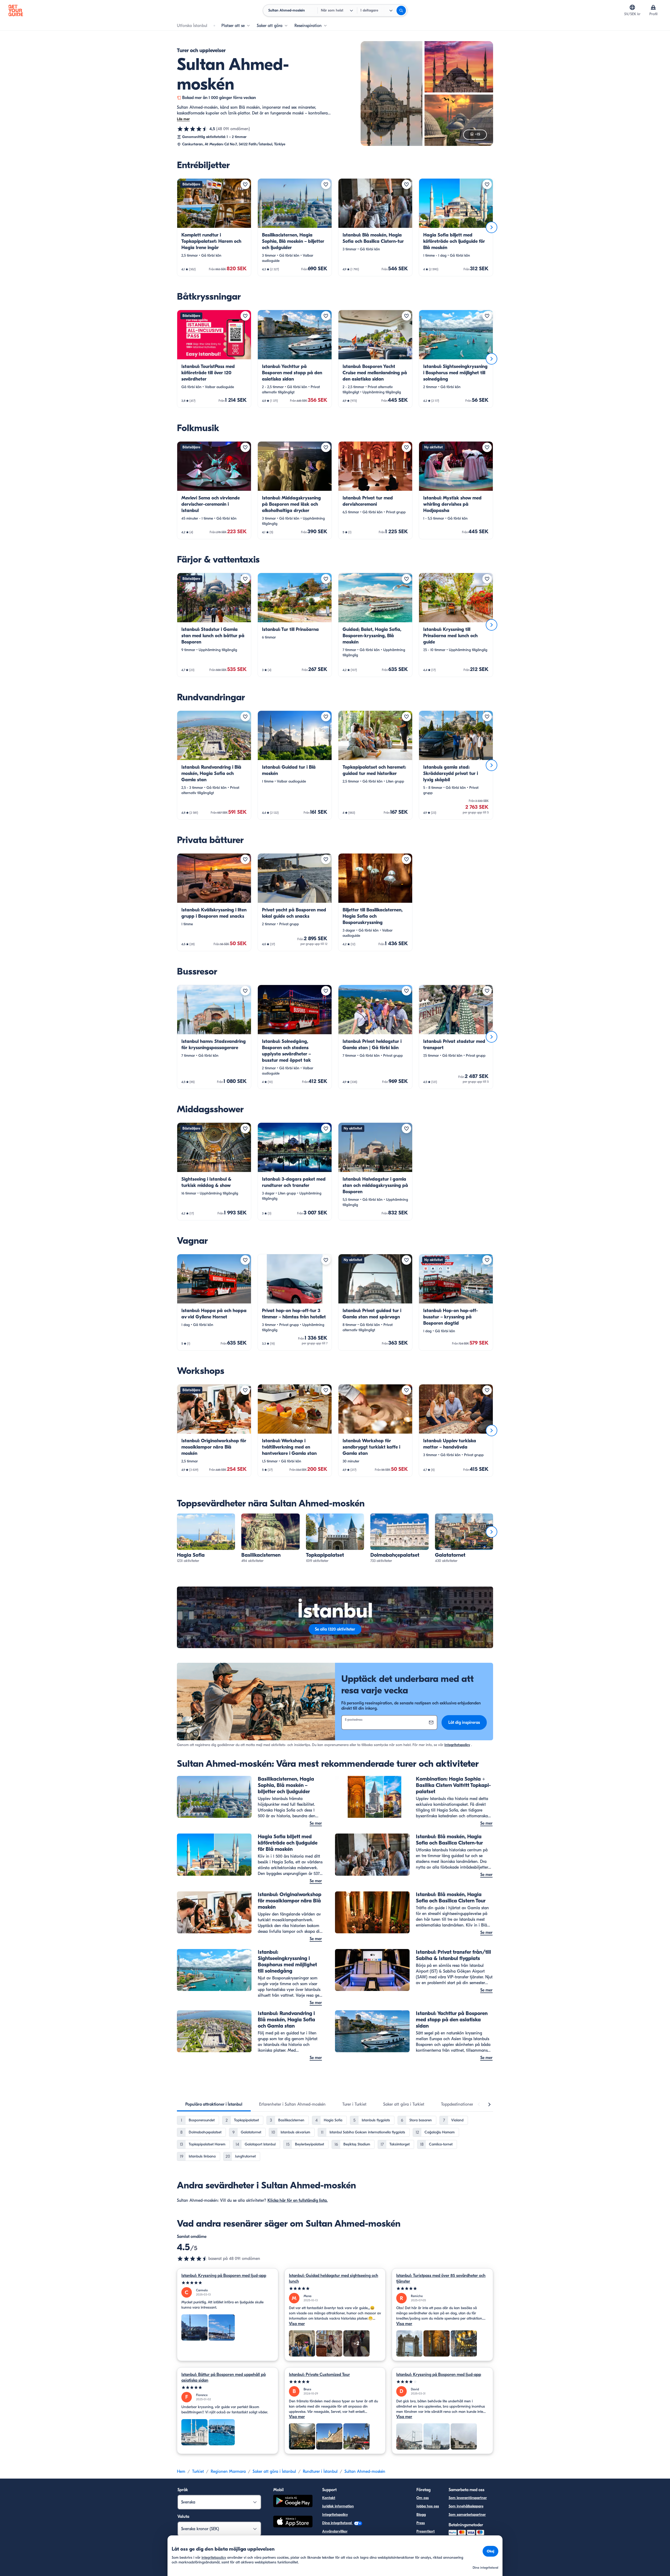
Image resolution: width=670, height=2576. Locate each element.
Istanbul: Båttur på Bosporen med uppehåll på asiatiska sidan (224, 2377)
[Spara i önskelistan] (245, 184)
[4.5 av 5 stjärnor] (193, 129)
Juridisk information (338, 2506)
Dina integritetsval (337, 2523)
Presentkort (426, 2531)
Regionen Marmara (228, 2472)
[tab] (214, 2104)
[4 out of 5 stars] (442, 2382)
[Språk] (632, 7)
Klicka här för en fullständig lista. (298, 2200)
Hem (181, 2472)
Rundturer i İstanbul (320, 2472)
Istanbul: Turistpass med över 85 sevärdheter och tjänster (441, 2278)
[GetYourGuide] (16, 10)
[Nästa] (492, 227)
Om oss (423, 2498)
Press (421, 2523)
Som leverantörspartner (468, 2498)
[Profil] (653, 7)
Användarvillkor (335, 2531)
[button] (214, 227)
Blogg (421, 2515)
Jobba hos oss (428, 2506)
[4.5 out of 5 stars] (193, 2259)
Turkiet (198, 2472)
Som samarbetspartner (467, 2515)
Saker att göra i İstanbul (274, 2472)
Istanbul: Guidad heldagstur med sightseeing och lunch (334, 2278)
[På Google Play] (293, 2502)
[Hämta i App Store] (293, 2522)
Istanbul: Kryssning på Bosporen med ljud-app (224, 2276)
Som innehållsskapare (466, 2506)
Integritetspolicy (457, 1745)
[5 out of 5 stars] (228, 2283)
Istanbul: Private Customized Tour (319, 2375)
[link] (214, 227)
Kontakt (329, 2498)
